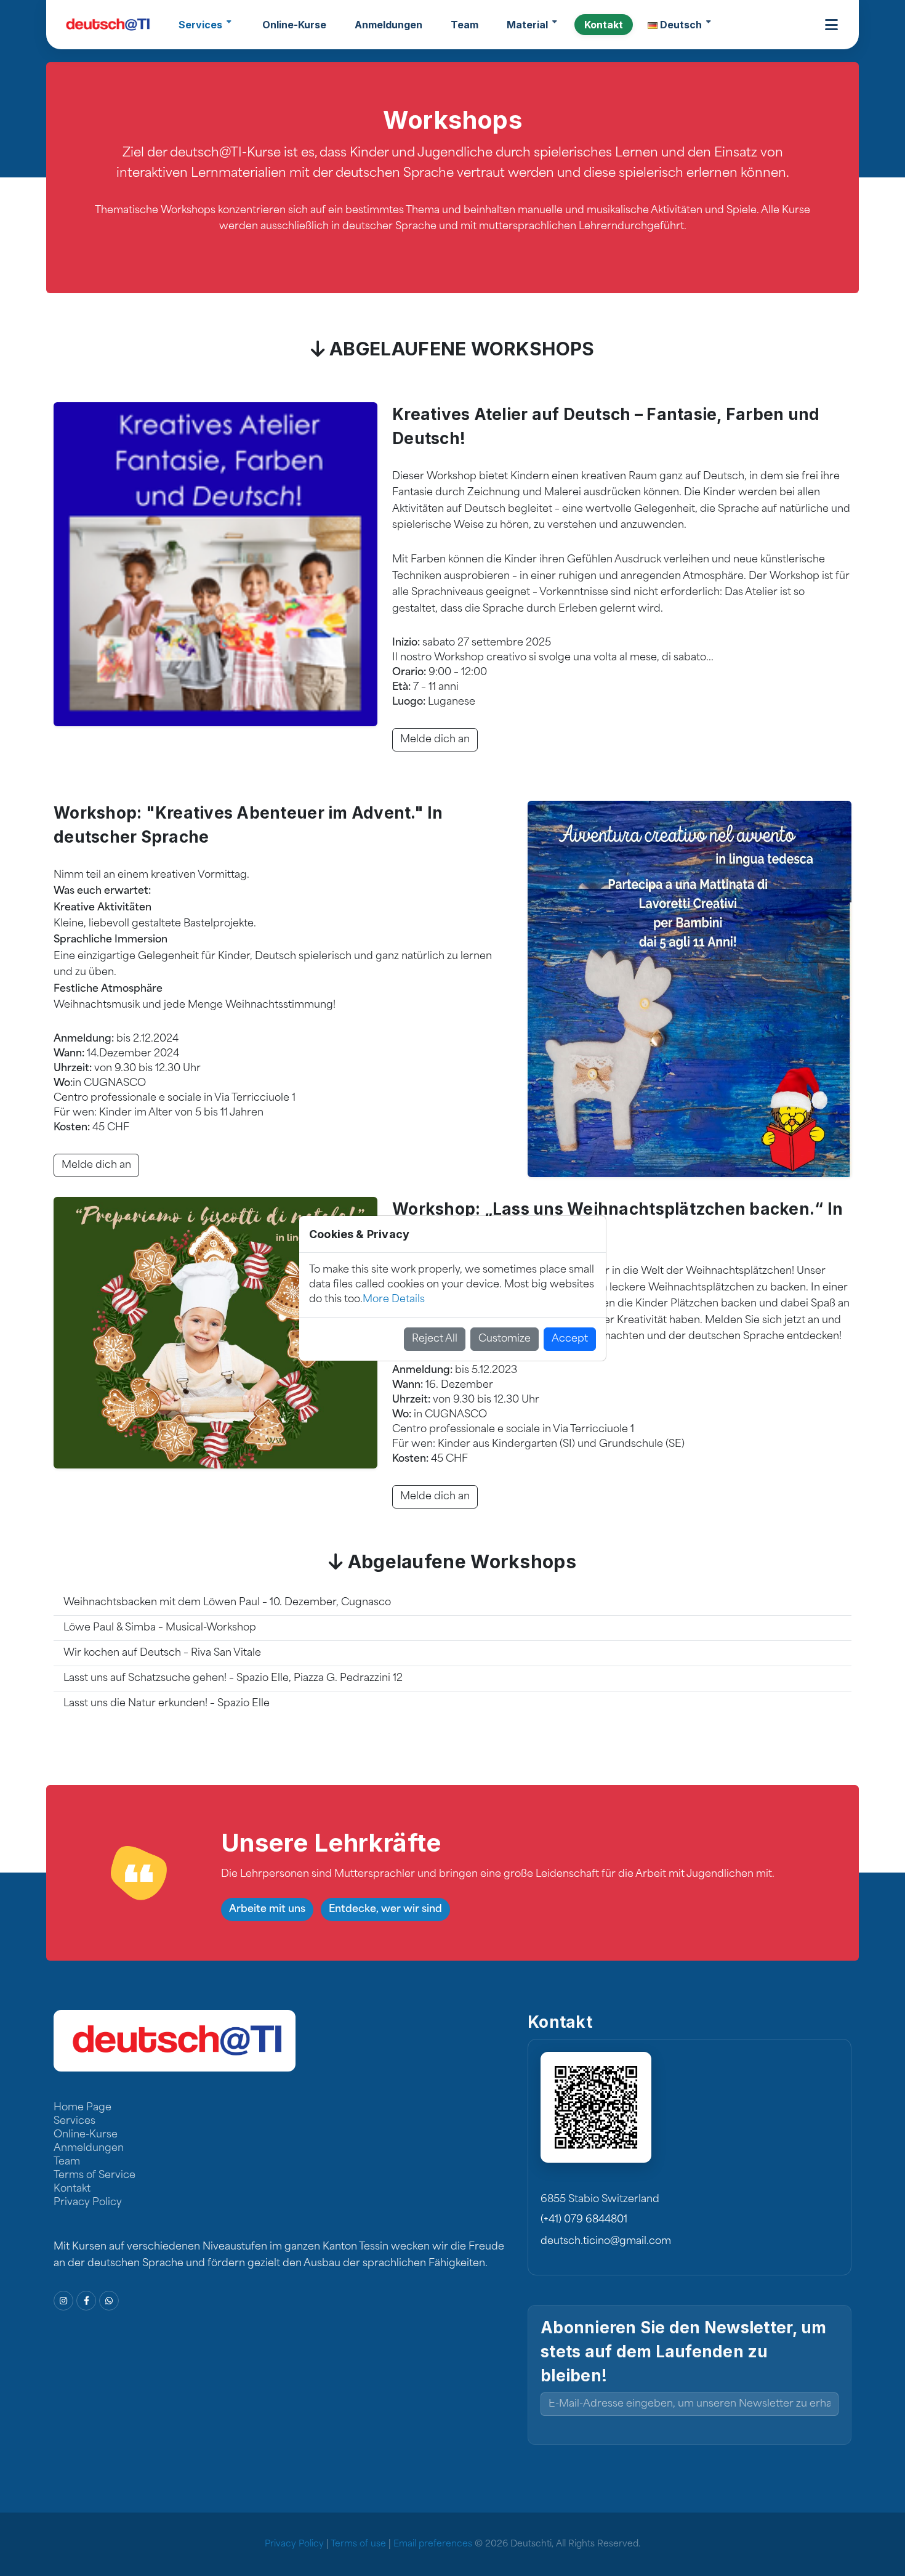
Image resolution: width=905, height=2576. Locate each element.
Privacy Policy (88, 2203)
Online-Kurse (86, 2135)
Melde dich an (96, 1165)
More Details (394, 1300)
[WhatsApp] (109, 2301)
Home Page (82, 2108)
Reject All (435, 1339)
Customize (505, 1339)
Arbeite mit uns (267, 1910)
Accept (570, 1339)
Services (74, 2121)
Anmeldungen (89, 2149)
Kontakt (72, 2189)
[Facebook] (86, 2301)
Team (67, 2162)
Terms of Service (95, 2176)
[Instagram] (63, 2301)
